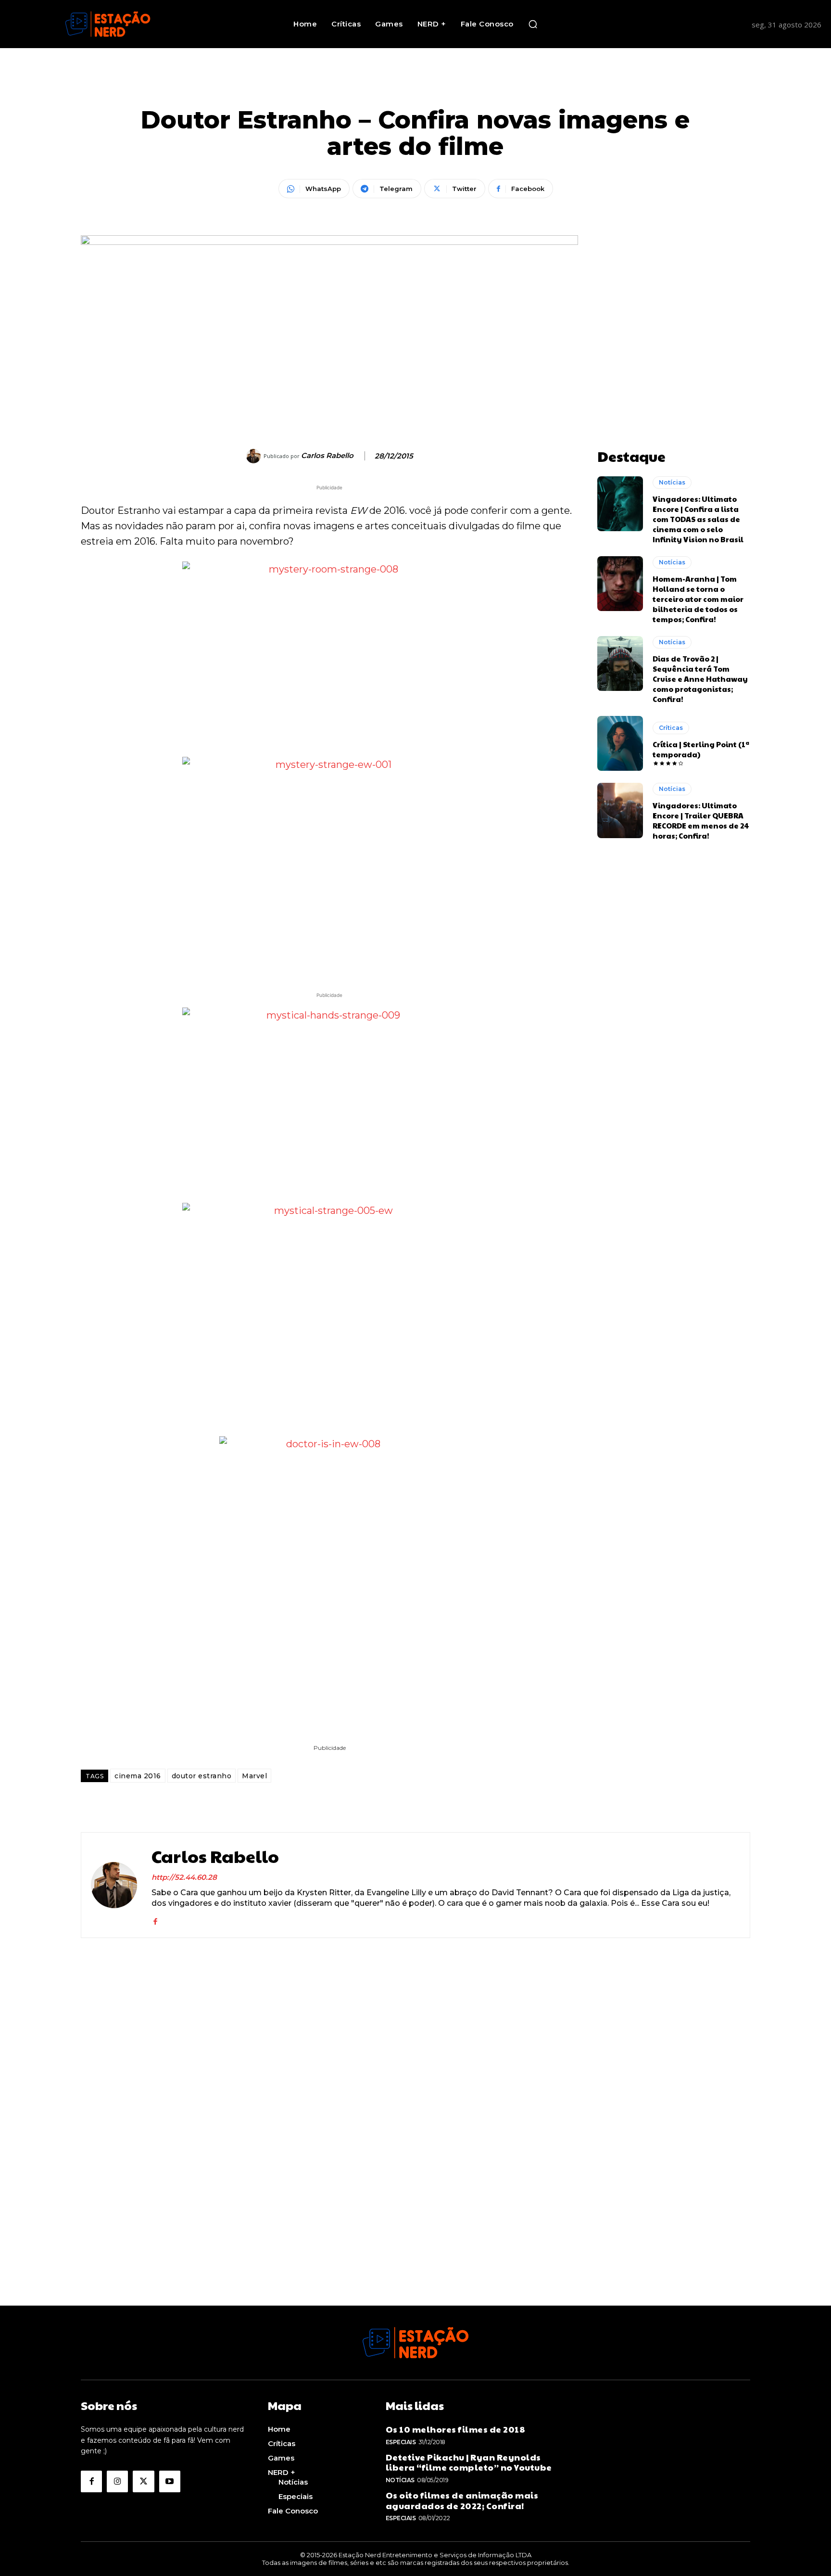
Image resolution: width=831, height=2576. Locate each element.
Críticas (671, 728)
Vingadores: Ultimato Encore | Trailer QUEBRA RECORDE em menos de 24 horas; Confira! (701, 820)
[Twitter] (143, 2481)
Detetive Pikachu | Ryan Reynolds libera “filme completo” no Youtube (469, 2462)
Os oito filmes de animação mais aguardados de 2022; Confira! (462, 2500)
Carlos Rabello (327, 456)
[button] (533, 24)
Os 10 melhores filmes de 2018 (456, 2429)
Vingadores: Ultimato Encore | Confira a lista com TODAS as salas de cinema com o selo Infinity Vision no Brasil (698, 519)
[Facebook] (155, 1919)
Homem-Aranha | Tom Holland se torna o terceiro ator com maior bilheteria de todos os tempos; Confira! (698, 599)
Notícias (672, 482)
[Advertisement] (674, 295)
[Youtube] (170, 2481)
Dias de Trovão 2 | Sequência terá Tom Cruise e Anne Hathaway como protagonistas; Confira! (700, 679)
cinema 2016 (138, 1776)
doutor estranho (202, 1776)
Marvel (254, 1776)
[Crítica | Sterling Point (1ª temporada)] (620, 743)
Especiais (401, 2442)
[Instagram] (117, 2481)
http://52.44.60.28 (184, 1877)
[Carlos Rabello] (255, 456)
